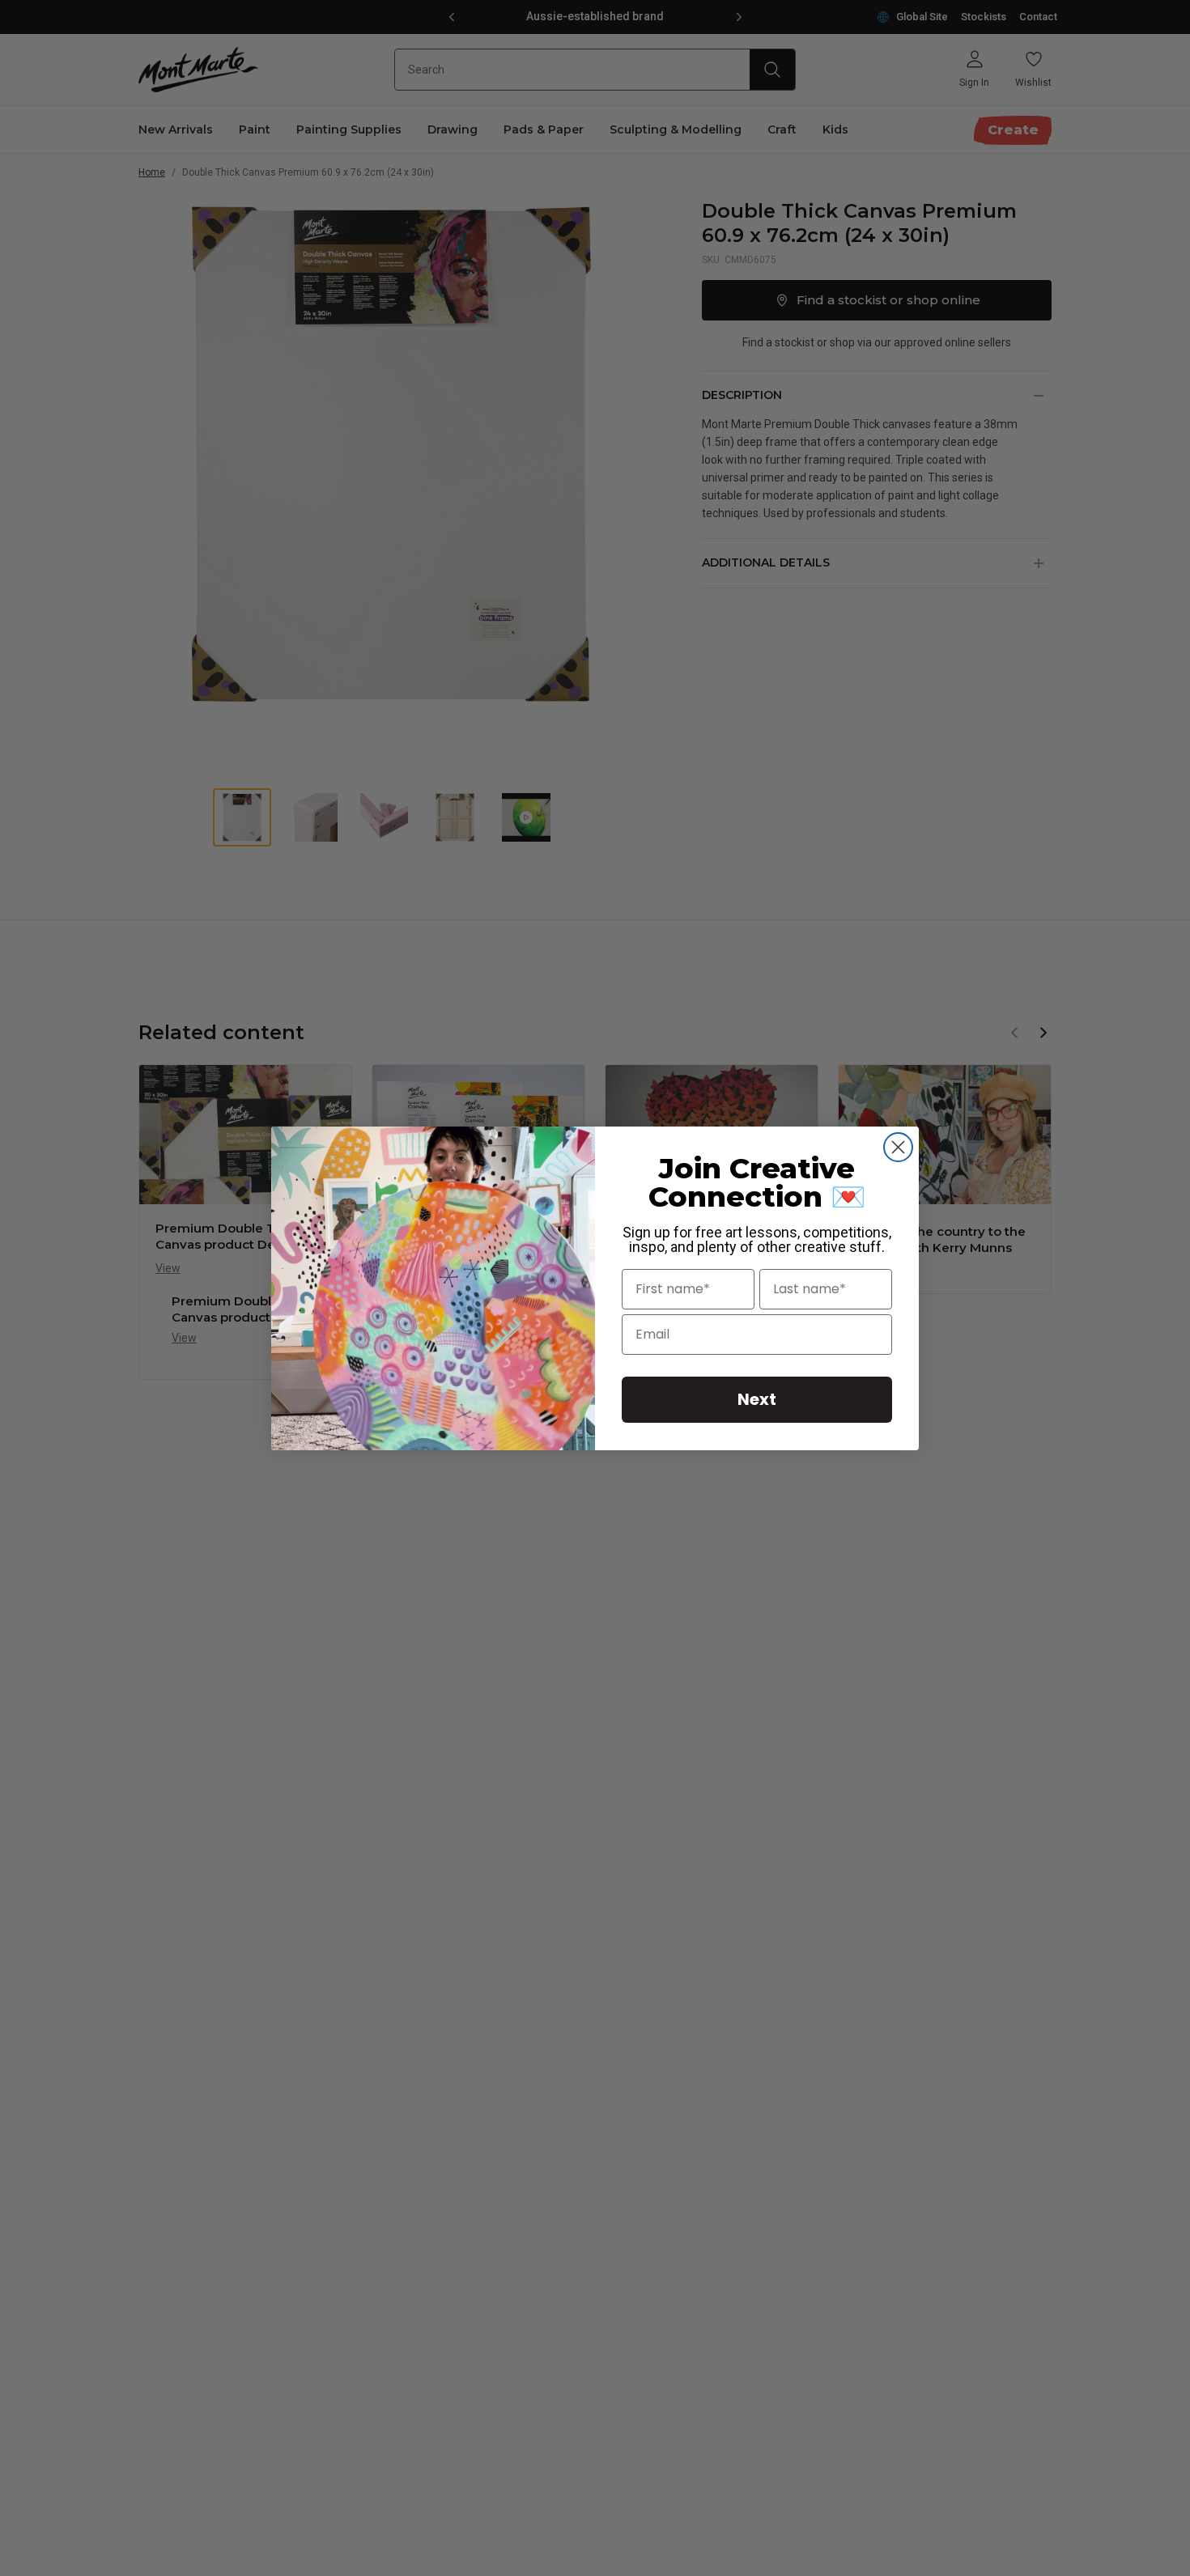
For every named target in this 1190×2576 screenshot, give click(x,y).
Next (757, 1399)
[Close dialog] (898, 1147)
